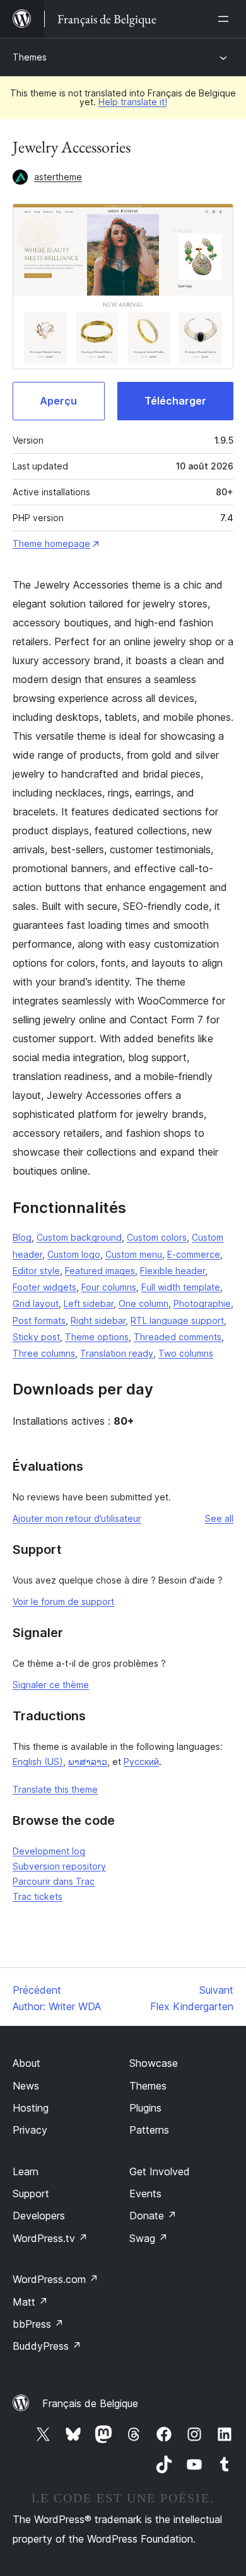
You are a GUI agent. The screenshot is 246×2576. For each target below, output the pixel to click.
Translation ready (117, 1353)
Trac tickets (38, 1896)
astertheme (58, 177)
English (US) (38, 1762)
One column (143, 1303)
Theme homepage (51, 543)
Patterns (149, 2130)
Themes (30, 57)
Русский (141, 1762)
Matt (30, 2302)
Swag (149, 2238)
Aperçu (58, 401)
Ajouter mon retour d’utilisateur (77, 1518)
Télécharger (175, 401)
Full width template (181, 1287)
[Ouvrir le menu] (226, 19)
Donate (153, 2216)
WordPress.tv (50, 2238)
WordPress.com (56, 2279)
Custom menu (134, 1254)
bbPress (38, 2324)
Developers (39, 2216)
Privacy (30, 2130)
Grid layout (36, 1303)
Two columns (186, 1353)
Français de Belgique (90, 2403)
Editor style (36, 1271)
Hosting (31, 2108)
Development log (49, 1851)
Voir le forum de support (63, 1601)
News (26, 2086)
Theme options (97, 1337)
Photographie (202, 1303)
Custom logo (74, 1254)
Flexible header (173, 1271)
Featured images (100, 1271)
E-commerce (194, 1254)
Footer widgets (44, 1287)
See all (219, 1518)
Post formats (39, 1320)
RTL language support (177, 1320)
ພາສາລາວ (88, 1762)
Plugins (145, 2108)
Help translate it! (133, 102)
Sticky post (36, 1337)
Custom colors (157, 1237)
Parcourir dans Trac (54, 1881)
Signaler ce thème (51, 1685)
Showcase (154, 2063)
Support (31, 2194)
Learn (26, 2171)
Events (145, 2194)
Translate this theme (55, 1789)
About (26, 2063)
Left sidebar (89, 1303)
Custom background (79, 1237)
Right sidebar (98, 1320)
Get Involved (160, 2171)
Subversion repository (59, 1866)
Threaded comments (178, 1337)
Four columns (109, 1287)
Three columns (44, 1353)
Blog (22, 1237)
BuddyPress (47, 2346)
